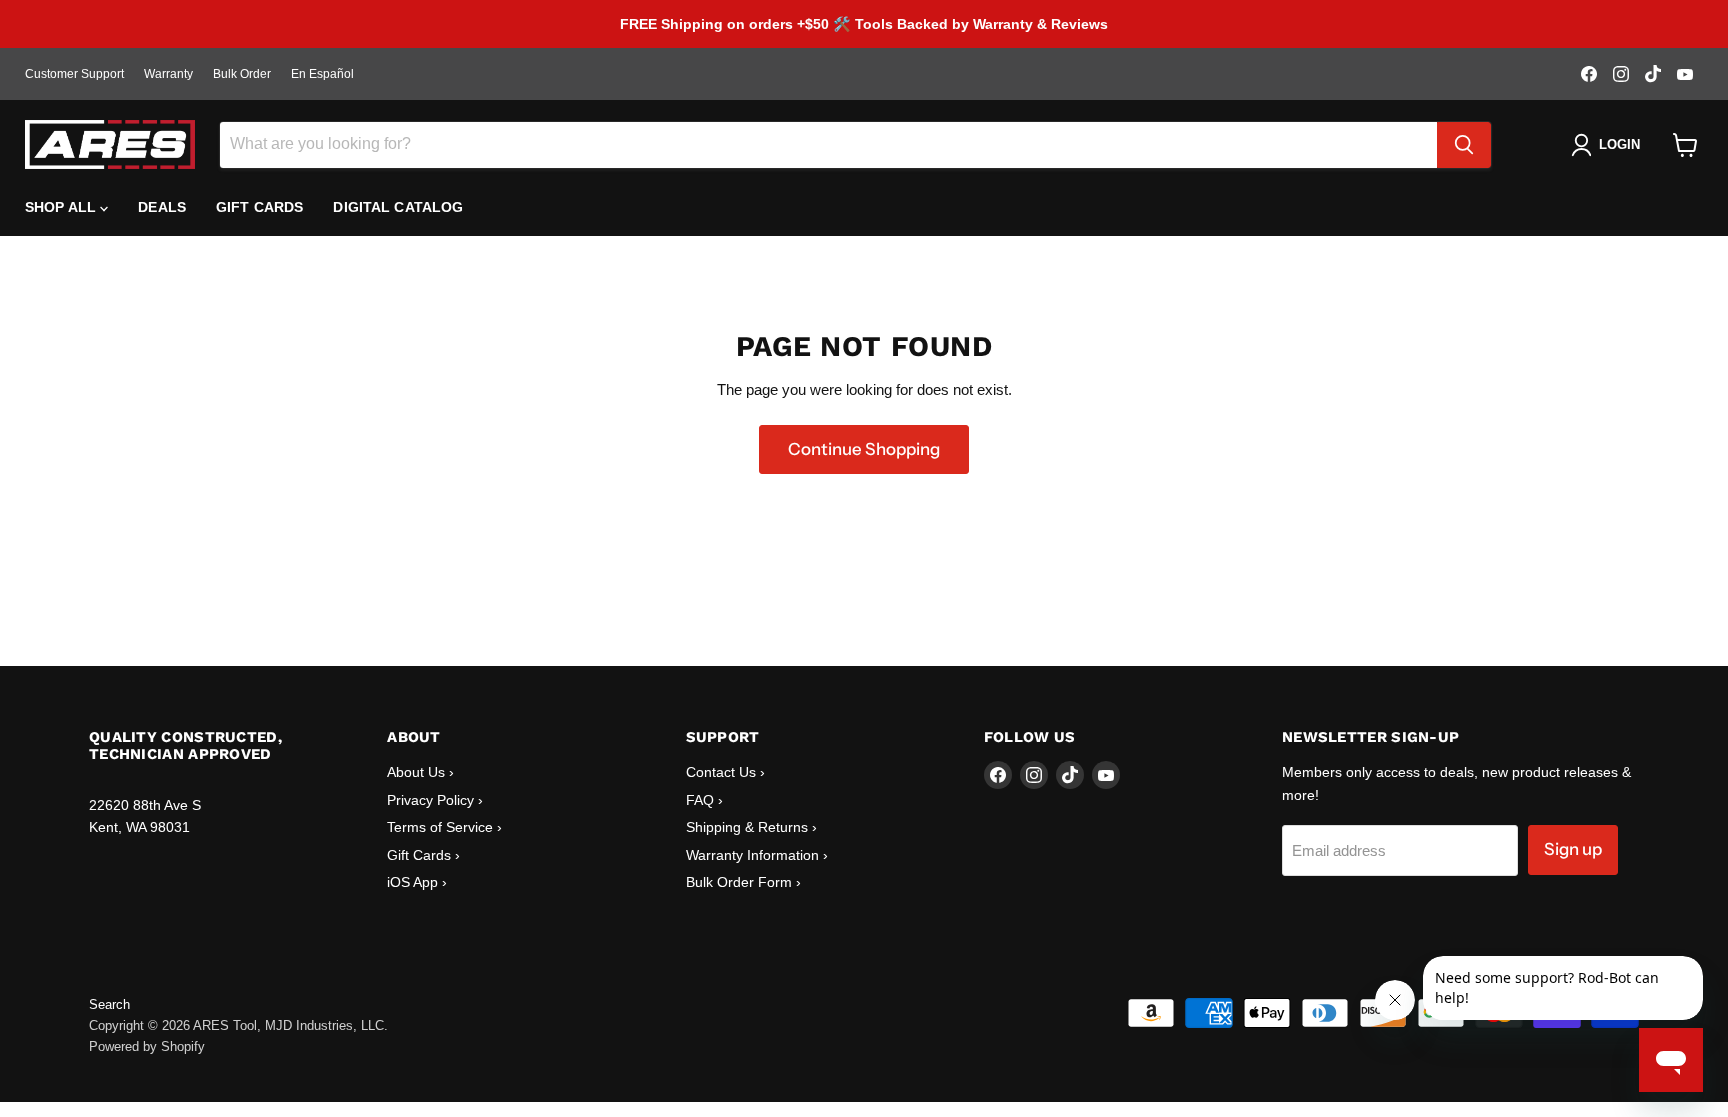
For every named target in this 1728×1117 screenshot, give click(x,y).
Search (109, 1004)
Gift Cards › (423, 855)
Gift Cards (259, 207)
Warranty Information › (757, 855)
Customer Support (74, 74)
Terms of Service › (444, 827)
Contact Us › (725, 772)
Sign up (1573, 849)
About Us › (420, 772)
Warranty (168, 74)
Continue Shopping (864, 449)
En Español (322, 74)
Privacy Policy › (435, 800)
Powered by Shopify (147, 1046)
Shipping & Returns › (751, 827)
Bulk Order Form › (743, 882)
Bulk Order (242, 74)
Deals (162, 207)
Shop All (62, 207)
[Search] (1464, 145)
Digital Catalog (398, 207)
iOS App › (417, 882)
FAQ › (704, 800)
